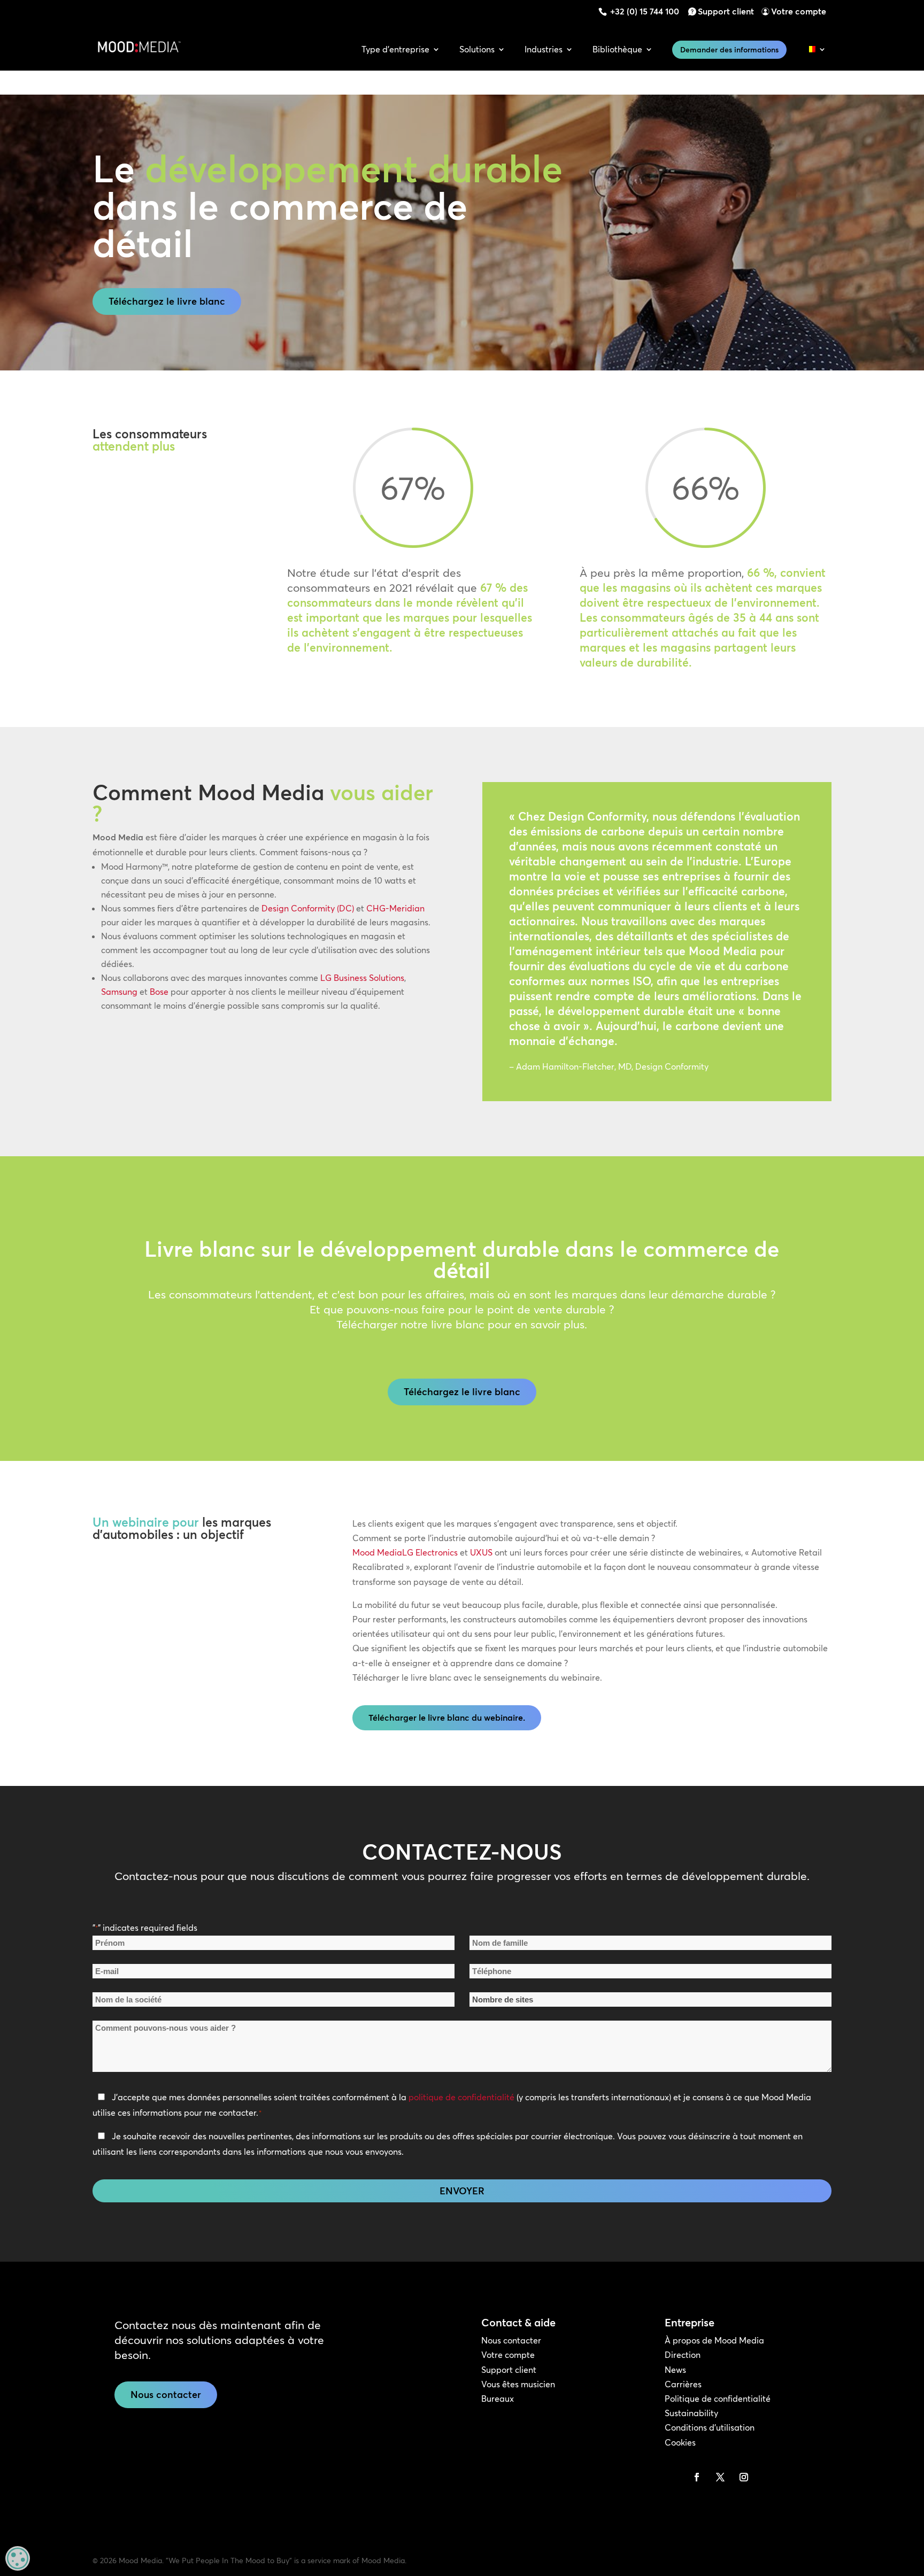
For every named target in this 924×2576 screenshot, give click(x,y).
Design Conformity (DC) (308, 908)
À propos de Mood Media (714, 2340)
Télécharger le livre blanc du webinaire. (447, 1718)
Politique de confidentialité (718, 2399)
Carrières (683, 2384)
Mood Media (377, 1552)
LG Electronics (430, 1552)
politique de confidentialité (461, 2097)
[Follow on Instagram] (744, 2477)
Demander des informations (729, 50)
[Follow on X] (720, 2477)
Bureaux (498, 2399)
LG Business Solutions (362, 978)
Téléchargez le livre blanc (167, 301)
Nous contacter (166, 2395)
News (675, 2370)
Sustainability (691, 2413)
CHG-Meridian (395, 908)
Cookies (680, 2442)
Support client (726, 11)
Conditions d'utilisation (710, 2427)
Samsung (119, 992)
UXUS (481, 1552)
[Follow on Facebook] (697, 2477)
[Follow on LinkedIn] (673, 2477)
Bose (159, 992)
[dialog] (18, 2558)
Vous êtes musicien (518, 2384)
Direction (683, 2355)
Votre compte (799, 11)
